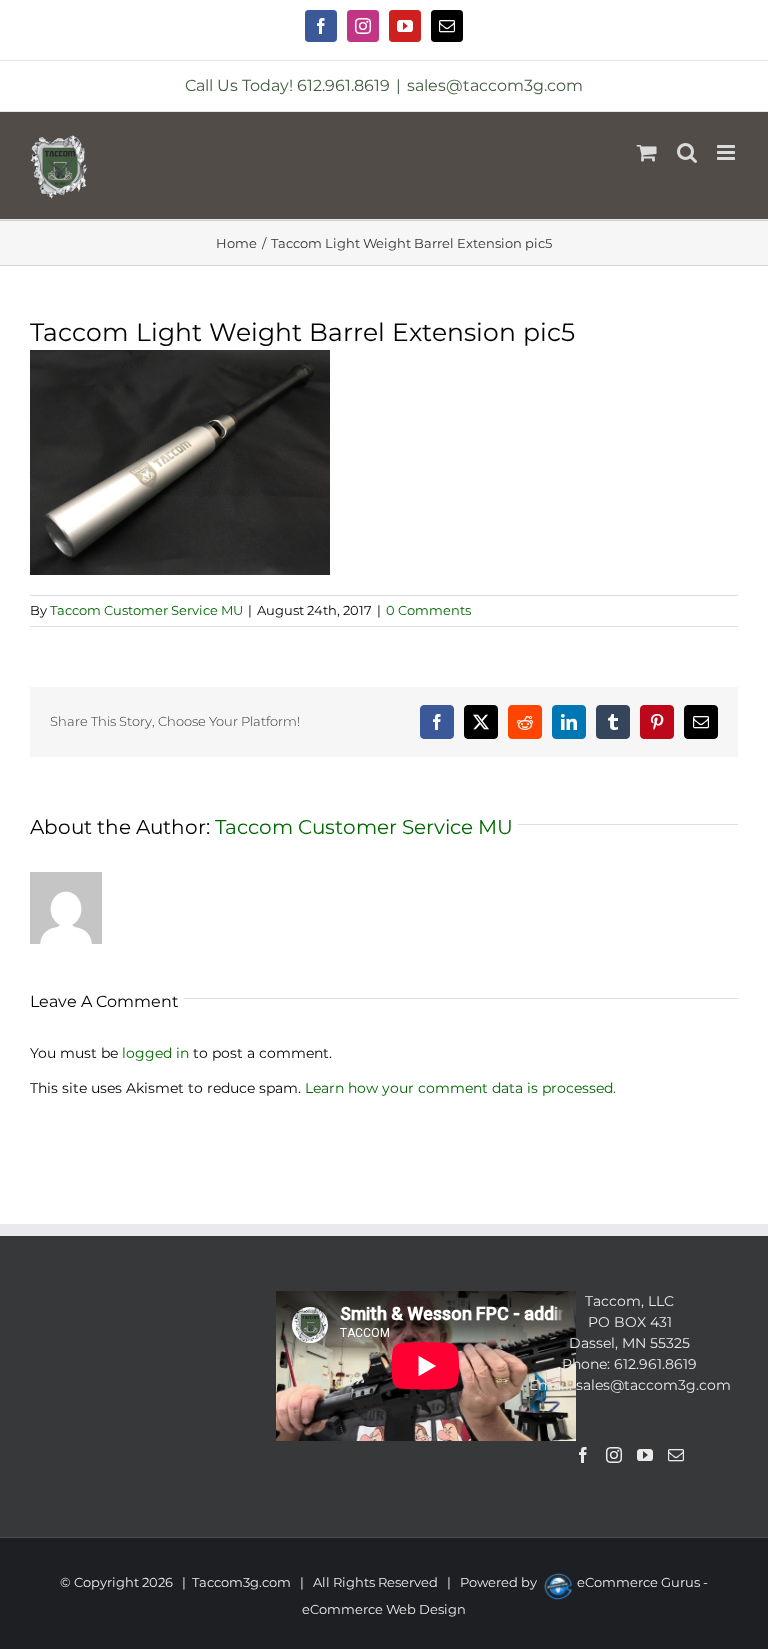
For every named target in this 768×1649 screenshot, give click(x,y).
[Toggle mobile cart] (647, 152)
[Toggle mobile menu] (727, 152)
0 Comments (428, 610)
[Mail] (676, 1455)
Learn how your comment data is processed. (460, 1088)
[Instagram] (614, 1455)
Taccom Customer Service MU (146, 610)
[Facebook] (583, 1455)
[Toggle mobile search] (687, 152)
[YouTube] (645, 1455)
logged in (155, 1053)
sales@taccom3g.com (495, 85)
